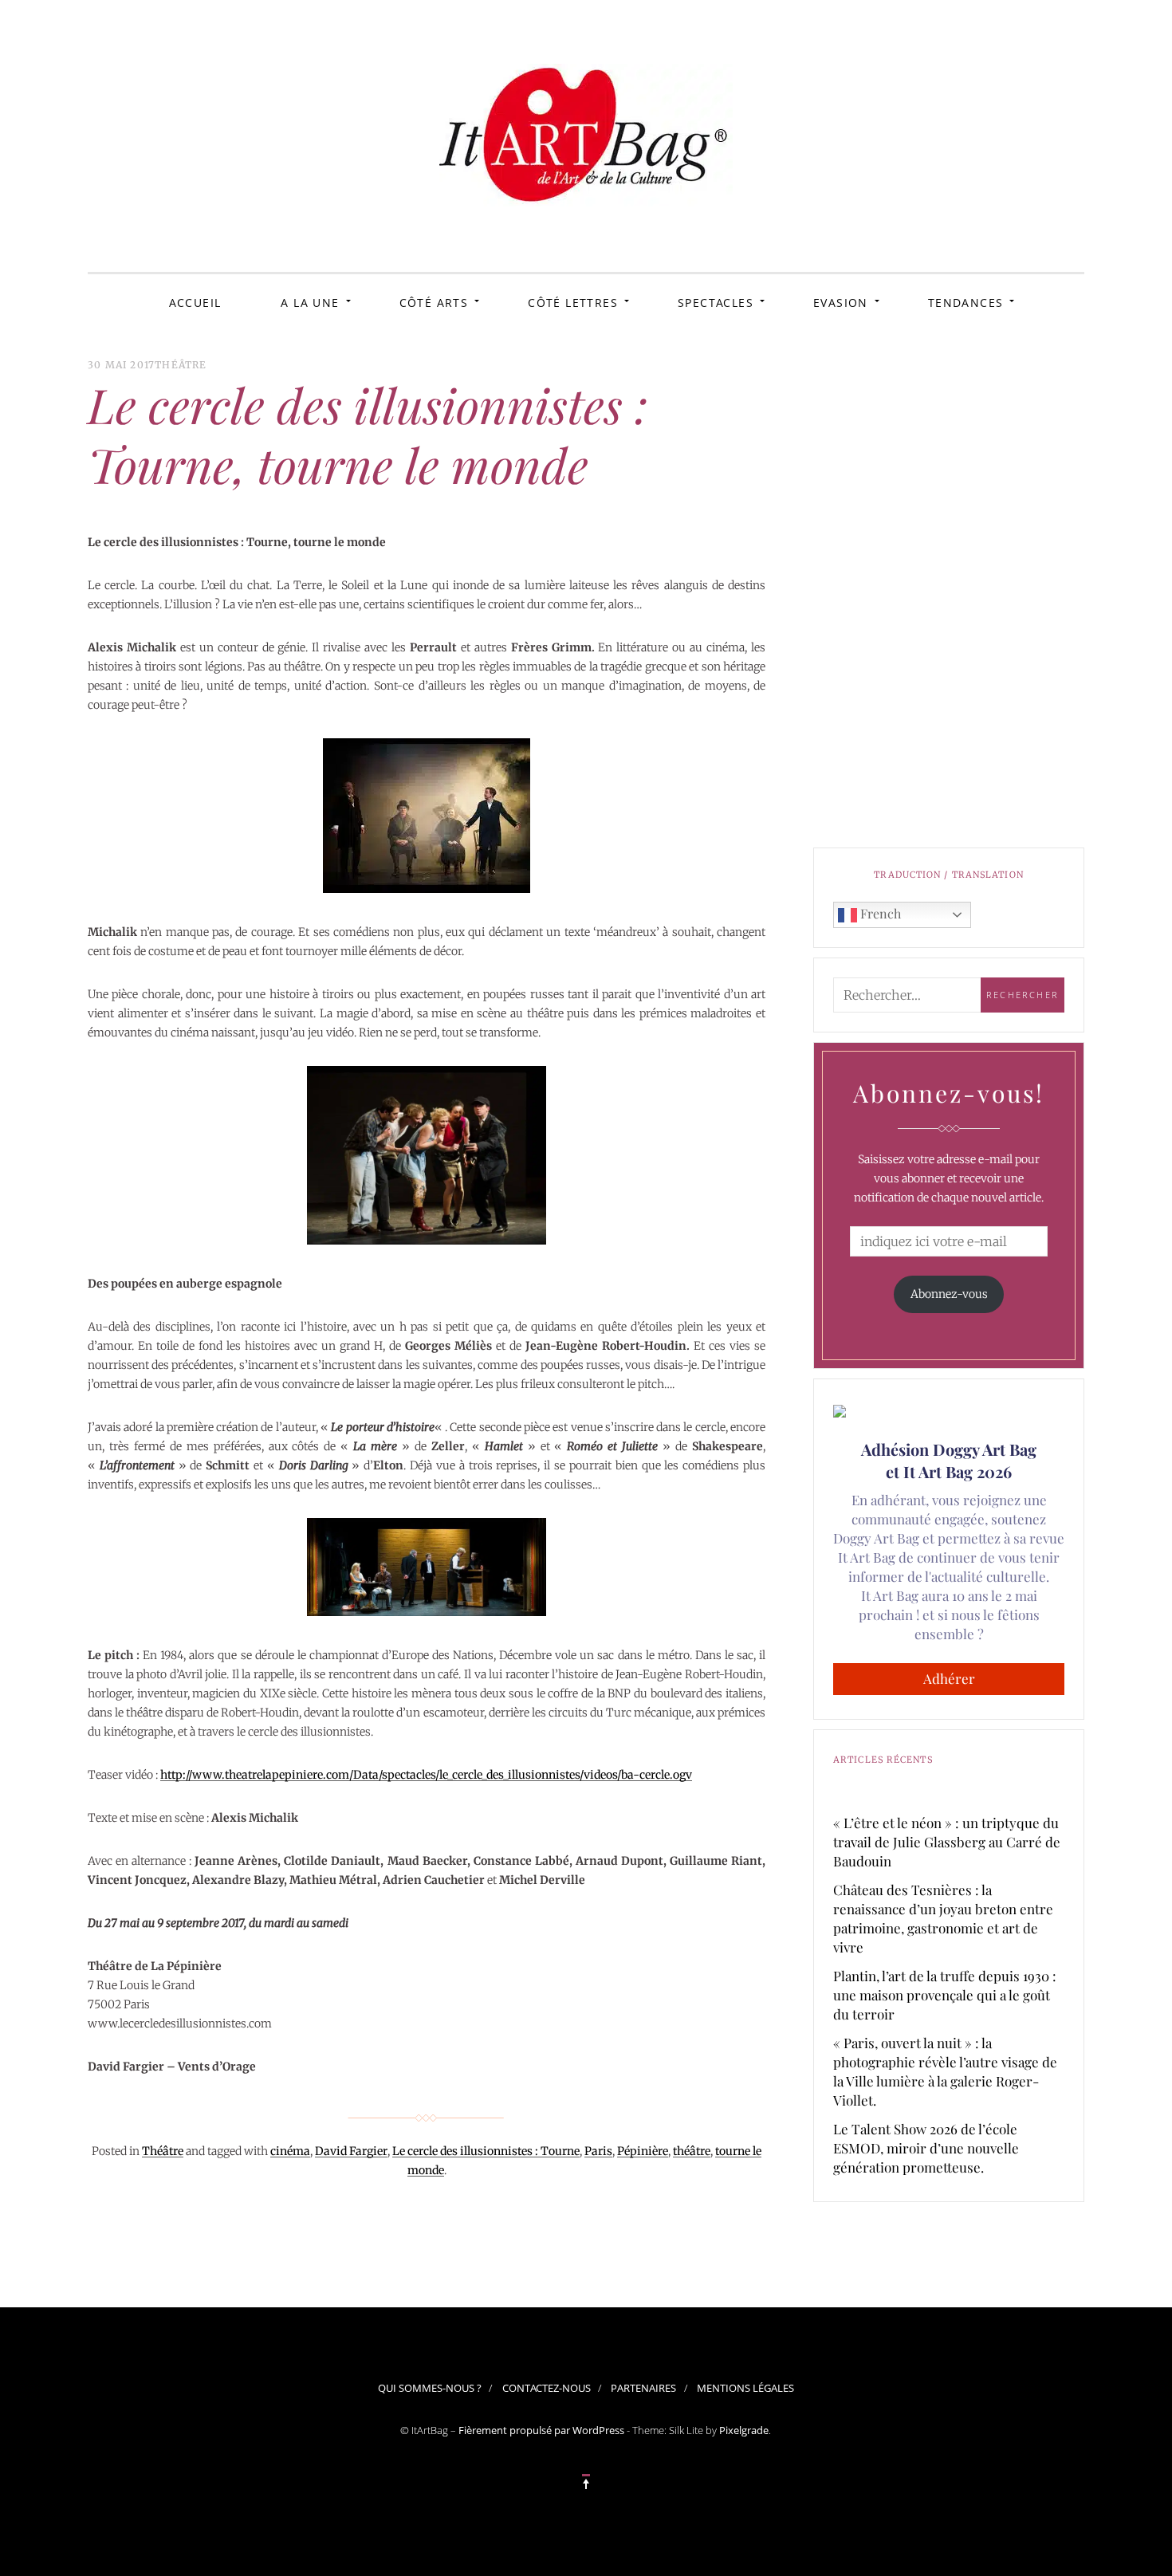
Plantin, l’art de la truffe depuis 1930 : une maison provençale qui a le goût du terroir (945, 1995)
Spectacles (716, 303)
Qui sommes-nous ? (430, 2388)
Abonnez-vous (949, 1294)
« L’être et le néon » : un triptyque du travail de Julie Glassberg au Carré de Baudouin (947, 1842)
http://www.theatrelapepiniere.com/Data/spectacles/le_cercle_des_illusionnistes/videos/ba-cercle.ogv (426, 1775)
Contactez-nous (547, 2388)
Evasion (841, 303)
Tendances (966, 303)
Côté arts (434, 303)
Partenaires (643, 2388)
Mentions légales (745, 2388)
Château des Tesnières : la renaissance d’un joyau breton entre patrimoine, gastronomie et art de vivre (943, 1918)
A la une (310, 303)
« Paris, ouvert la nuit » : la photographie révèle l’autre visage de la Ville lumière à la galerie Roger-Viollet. (945, 2071)
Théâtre (181, 365)
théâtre (692, 2151)
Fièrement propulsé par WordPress (541, 2430)
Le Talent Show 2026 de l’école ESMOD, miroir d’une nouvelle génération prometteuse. (926, 2148)
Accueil (195, 303)
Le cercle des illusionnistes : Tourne (486, 2151)
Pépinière (643, 2151)
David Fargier (351, 2151)
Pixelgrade (744, 2430)
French (879, 913)
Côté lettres (573, 303)
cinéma (290, 2151)
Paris (598, 2151)
